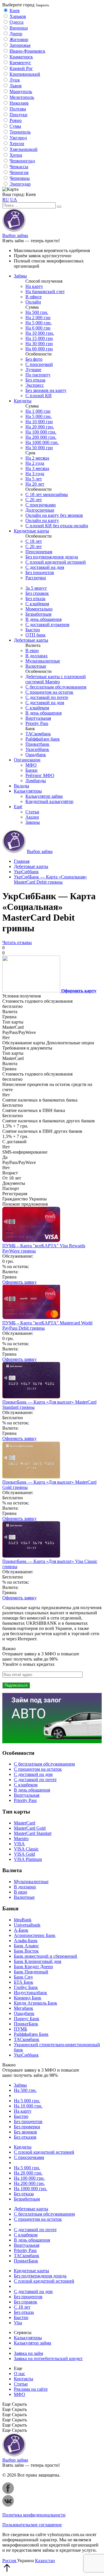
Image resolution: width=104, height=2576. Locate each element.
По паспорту (38, 375)
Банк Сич (23, 1977)
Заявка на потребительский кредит (48, 2358)
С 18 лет (34, 541)
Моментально (39, 609)
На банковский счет (45, 292)
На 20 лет (35, 484)
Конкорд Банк (28, 1998)
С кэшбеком (37, 604)
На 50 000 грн (39, 448)
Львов (16, 86)
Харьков (18, 16)
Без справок (37, 593)
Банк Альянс (26, 1946)
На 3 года (35, 474)
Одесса (16, 22)
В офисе (34, 297)
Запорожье (20, 45)
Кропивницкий (25, 74)
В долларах (37, 656)
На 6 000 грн (38, 328)
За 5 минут (36, 588)
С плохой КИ (39, 396)
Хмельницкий (24, 149)
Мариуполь (21, 91)
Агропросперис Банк (35, 1935)
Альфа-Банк (26, 1941)
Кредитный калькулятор (49, 801)
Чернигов (19, 172)
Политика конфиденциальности (34, 2515)
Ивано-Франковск (27, 51)
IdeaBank (23, 1920)
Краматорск (21, 57)
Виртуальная (38, 718)
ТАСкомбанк (38, 734)
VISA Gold (24, 1854)
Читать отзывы (17, 942)
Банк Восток (26, 1951)
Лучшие (33, 370)
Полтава (18, 109)
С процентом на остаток (49, 692)
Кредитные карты (31, 531)
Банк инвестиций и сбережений (45, 1956)
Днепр (16, 34)
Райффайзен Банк (31, 2034)
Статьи (32, 812)
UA (14, 200)
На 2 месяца (37, 458)
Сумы (15, 126)
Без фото (34, 359)
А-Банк (21, 1930)
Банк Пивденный (31, 1972)
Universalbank (27, 1925)
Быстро (33, 630)
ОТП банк (36, 635)
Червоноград (22, 161)
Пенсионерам (39, 552)
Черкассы (19, 167)
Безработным (38, 614)
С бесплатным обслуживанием (56, 687)
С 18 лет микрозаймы (47, 494)
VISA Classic (26, 1849)
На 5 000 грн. (39, 323)
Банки (31, 770)
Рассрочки (36, 578)
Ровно (16, 120)
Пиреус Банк (27, 2019)
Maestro (21, 1838)
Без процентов (40, 572)
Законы (33, 822)
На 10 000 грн (39, 422)
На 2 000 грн (38, 318)
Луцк (15, 80)
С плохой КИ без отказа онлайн (57, 526)
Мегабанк (24, 2008)
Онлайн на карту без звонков (54, 515)
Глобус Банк (26, 1987)
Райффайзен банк (43, 739)
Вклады (22, 786)
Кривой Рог (21, 68)
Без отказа (35, 380)
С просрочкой (39, 364)
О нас (19, 2374)
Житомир (19, 39)
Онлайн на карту (42, 520)
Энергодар (20, 184)
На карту (34, 286)
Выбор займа (15, 235)
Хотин (16, 155)
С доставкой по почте (47, 697)
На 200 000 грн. (41, 437)
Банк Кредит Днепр (33, 1967)
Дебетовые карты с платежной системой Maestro (56, 679)
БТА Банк (24, 1982)
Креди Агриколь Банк (36, 2003)
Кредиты (23, 401)
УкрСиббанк (26, 2055)
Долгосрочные (40, 510)
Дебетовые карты (31, 640)
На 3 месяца (37, 468)
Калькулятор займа (44, 796)
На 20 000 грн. (40, 427)
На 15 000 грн (39, 338)
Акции (32, 817)
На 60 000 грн (39, 349)
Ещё (18, 807)
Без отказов (25, 2137)
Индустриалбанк (30, 1993)
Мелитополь (22, 97)
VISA (19, 1844)
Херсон (17, 144)
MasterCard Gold (30, 1828)
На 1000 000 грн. (42, 442)
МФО (31, 765)
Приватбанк (37, 744)
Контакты (24, 2379)
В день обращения (43, 619)
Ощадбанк (36, 755)
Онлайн (33, 302)
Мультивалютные (43, 661)
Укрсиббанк (37, 749)
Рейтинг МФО (40, 775)
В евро (32, 651)
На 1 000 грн (38, 411)
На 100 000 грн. (41, 432)
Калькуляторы (28, 791)
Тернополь (20, 132)
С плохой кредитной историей (56, 562)
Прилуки (18, 115)
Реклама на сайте (31, 2389)
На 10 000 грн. (40, 333)
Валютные (36, 666)
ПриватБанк (26, 2024)
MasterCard (25, 1823)
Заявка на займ (28, 2353)
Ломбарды (36, 781)
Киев (15, 11)
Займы (20, 276)
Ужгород (18, 138)
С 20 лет (34, 500)
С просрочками (41, 505)
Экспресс (35, 385)
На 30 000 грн (39, 344)
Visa (18, 2323)
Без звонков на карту (46, 390)
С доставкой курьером (47, 624)
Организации (27, 760)
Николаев (19, 103)
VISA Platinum (28, 1859)
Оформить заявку (19, 1282)
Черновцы (20, 178)
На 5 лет (34, 479)
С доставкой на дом (45, 567)
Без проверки (27, 2127)
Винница (19, 28)
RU (6, 200)
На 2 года (35, 463)
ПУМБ (21, 2029)
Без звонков (25, 2132)
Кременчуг (20, 63)
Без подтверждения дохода (52, 557)
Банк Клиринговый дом (38, 1961)
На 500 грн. (37, 312)
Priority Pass (37, 723)
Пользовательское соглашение (32, 2525)
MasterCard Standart (33, 1833)
